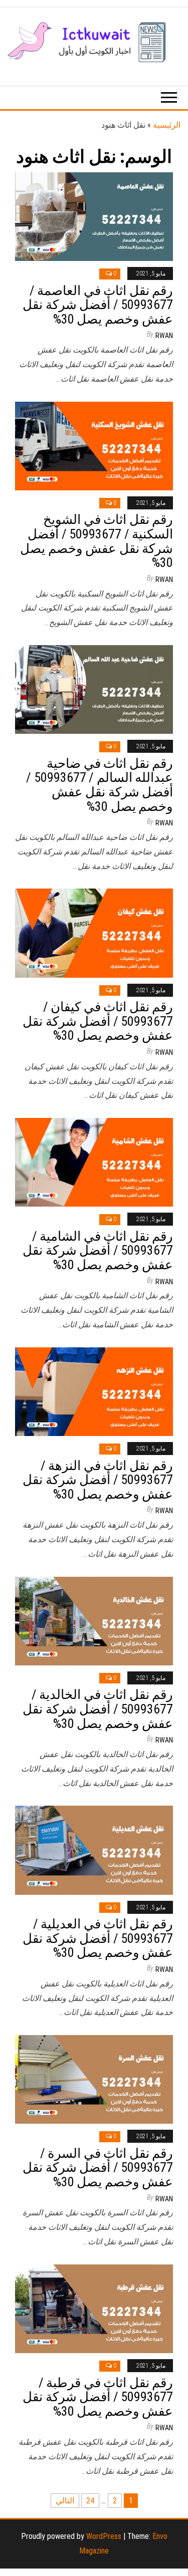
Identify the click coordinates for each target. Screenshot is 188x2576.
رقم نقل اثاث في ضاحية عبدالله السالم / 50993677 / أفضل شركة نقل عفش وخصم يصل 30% (100, 785)
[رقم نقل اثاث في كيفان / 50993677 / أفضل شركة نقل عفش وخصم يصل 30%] (94, 932)
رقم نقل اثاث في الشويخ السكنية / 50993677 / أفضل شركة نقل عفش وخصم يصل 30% (97, 541)
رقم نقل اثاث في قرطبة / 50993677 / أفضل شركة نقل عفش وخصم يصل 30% (98, 2397)
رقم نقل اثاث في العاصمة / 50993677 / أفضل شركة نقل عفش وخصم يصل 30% (98, 305)
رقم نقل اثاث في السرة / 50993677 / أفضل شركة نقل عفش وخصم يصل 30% (98, 2168)
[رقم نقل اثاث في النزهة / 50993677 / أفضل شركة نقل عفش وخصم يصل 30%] (94, 1391)
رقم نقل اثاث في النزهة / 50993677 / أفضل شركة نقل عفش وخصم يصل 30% (98, 1480)
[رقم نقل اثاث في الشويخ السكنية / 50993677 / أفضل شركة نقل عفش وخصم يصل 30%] (94, 446)
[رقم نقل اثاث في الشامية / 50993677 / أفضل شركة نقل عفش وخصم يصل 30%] (94, 1162)
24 (90, 2501)
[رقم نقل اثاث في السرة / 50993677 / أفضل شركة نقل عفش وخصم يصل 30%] (94, 2079)
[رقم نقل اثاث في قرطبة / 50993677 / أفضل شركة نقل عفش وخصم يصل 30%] (94, 2308)
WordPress (104, 2536)
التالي (65, 2501)
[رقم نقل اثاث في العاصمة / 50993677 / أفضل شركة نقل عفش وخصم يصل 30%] (94, 216)
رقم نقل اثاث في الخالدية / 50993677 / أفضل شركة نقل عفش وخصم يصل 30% (98, 1709)
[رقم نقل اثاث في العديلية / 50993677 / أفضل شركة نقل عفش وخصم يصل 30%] (94, 1849)
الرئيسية (167, 125)
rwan (164, 336)
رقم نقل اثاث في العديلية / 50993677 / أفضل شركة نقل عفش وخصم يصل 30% (98, 1938)
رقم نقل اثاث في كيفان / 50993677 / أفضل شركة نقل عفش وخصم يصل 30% (98, 1021)
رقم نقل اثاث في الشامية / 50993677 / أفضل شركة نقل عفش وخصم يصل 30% (98, 1250)
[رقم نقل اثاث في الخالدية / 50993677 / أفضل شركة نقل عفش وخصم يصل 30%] (94, 1620)
